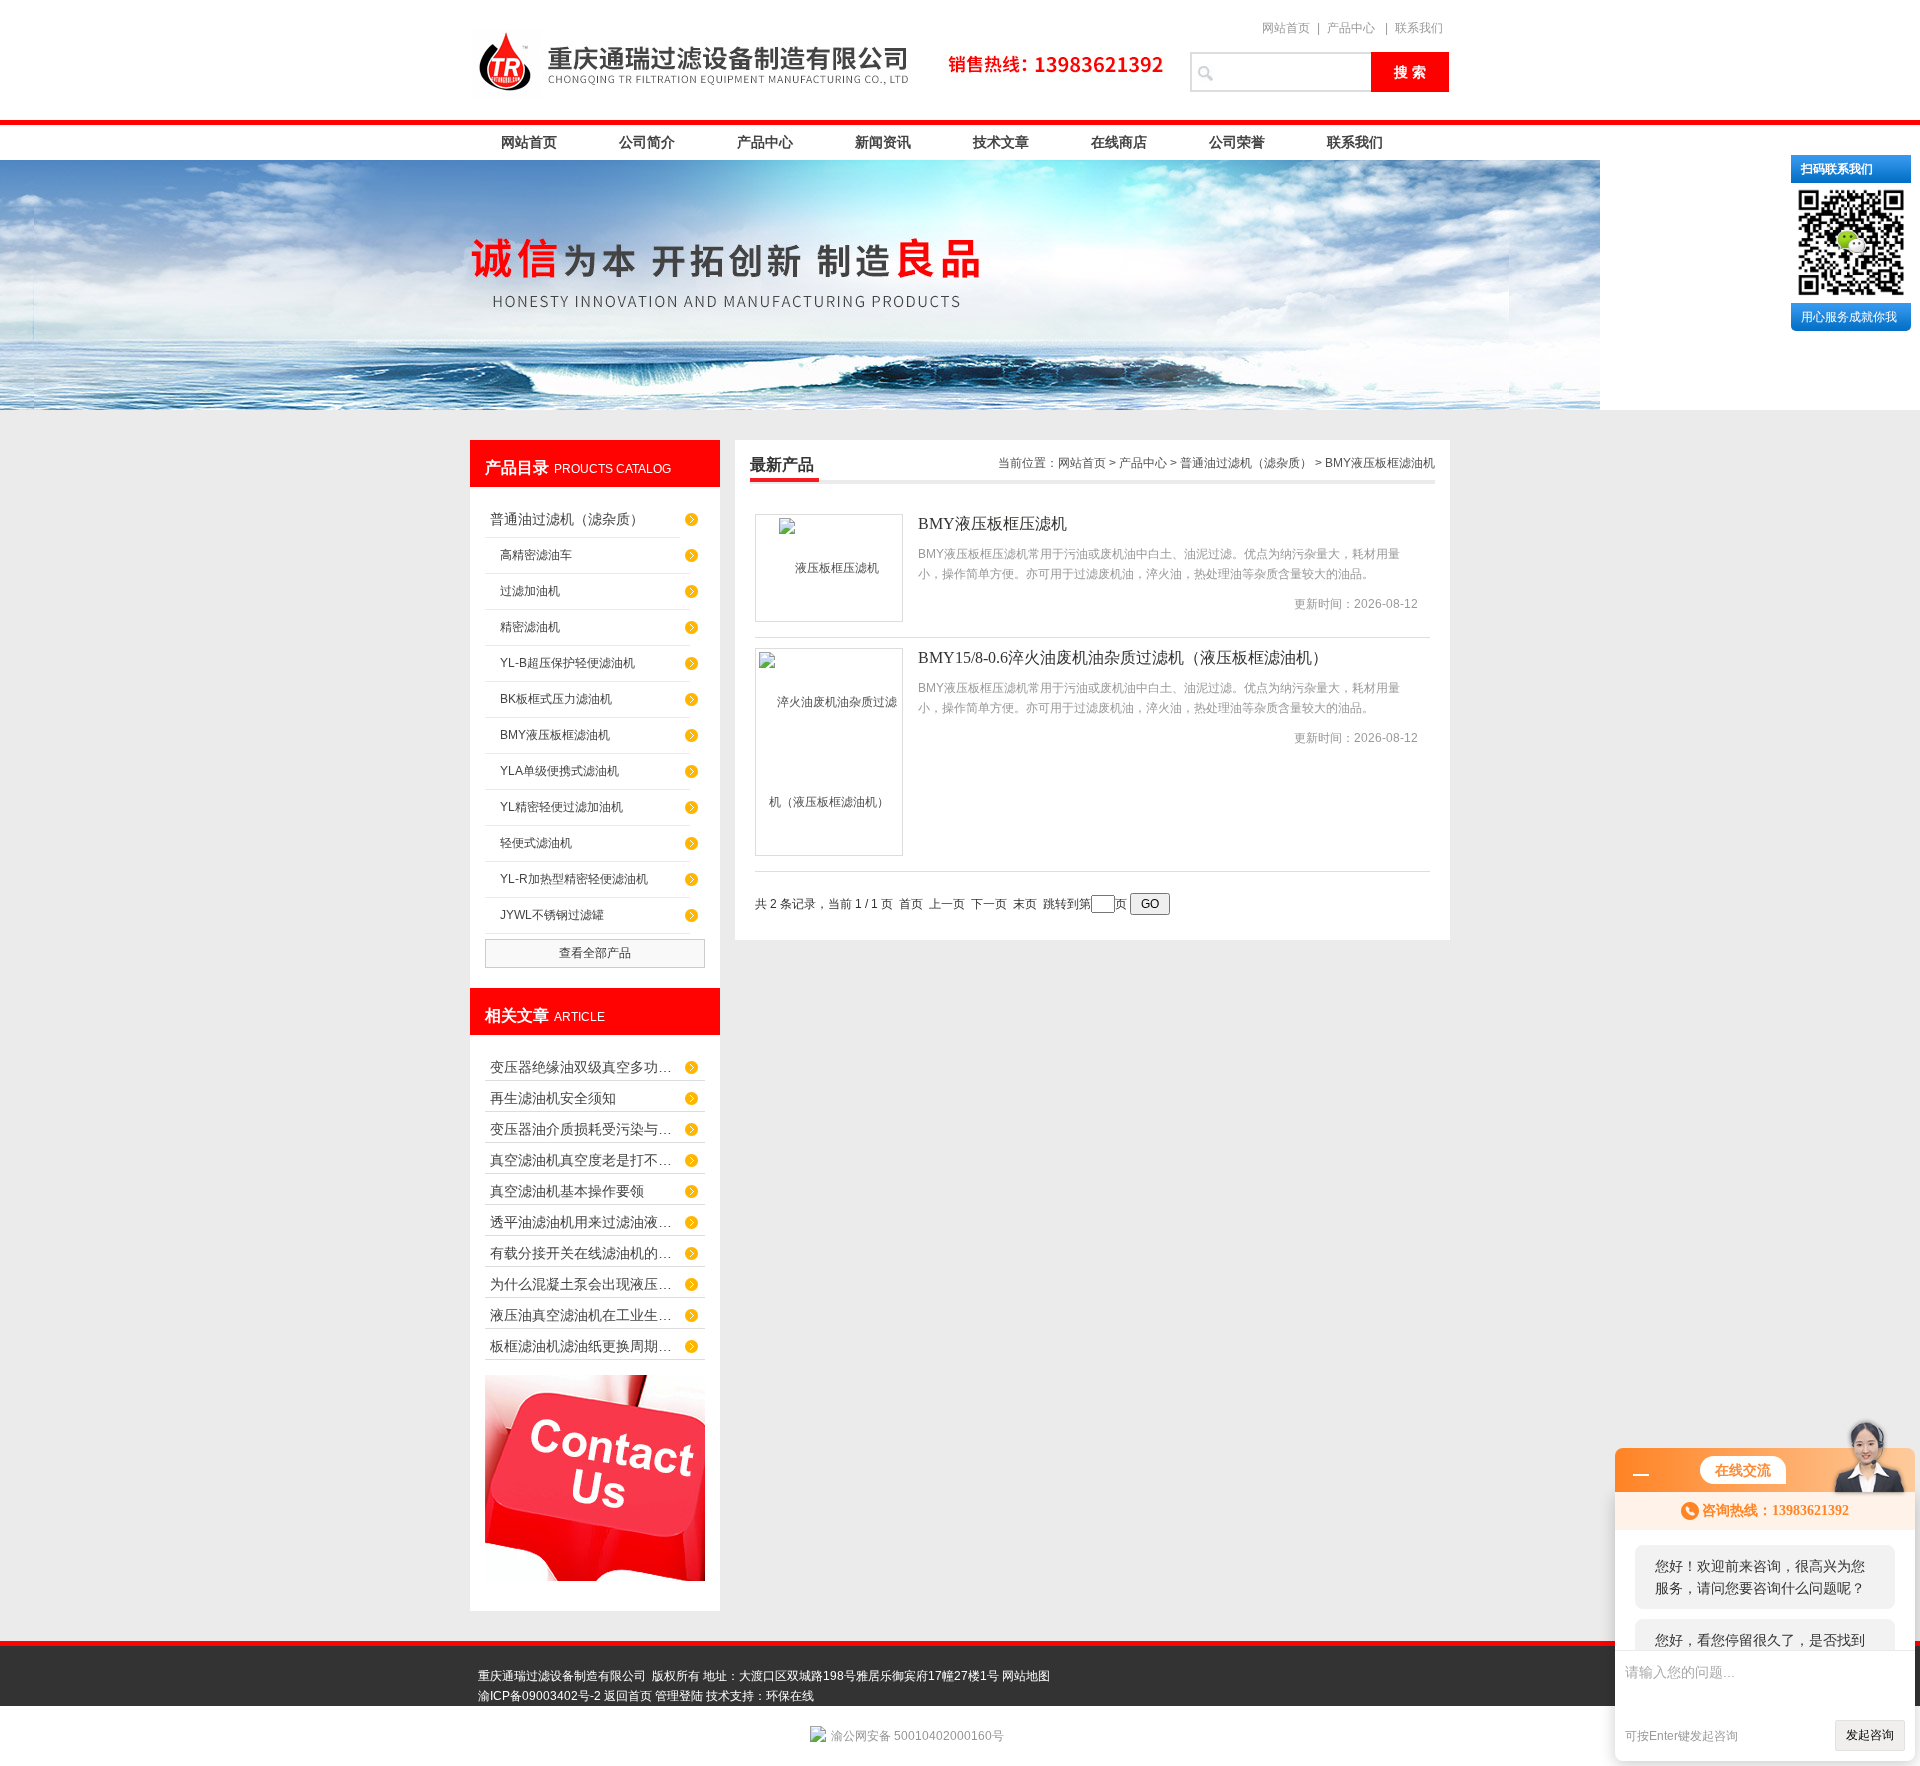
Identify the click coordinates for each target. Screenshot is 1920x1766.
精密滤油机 (530, 627)
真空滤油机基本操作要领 (567, 1191)
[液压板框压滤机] (829, 568)
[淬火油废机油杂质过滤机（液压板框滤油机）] (829, 752)
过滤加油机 (530, 591)
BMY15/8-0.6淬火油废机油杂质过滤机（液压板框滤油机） (1123, 657)
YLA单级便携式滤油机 (559, 771)
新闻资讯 (883, 142)
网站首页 (1286, 28)
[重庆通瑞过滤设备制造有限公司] (820, 60)
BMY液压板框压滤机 (992, 523)
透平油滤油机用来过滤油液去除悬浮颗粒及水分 (585, 1222)
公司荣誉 (1237, 142)
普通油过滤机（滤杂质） (567, 519)
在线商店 (1119, 142)
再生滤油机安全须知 (553, 1098)
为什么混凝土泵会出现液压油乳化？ (585, 1284)
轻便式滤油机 (536, 843)
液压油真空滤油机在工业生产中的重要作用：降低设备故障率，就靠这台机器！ (585, 1315)
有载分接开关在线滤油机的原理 (585, 1253)
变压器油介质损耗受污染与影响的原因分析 (585, 1129)
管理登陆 (679, 1696)
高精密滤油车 (536, 555)
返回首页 (628, 1696)
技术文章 (1001, 142)
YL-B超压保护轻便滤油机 (567, 663)
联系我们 (1419, 28)
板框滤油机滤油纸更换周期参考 (585, 1346)
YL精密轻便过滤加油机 (561, 807)
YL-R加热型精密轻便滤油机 (574, 879)
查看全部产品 (595, 953)
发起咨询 (1870, 1735)
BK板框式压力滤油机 (556, 699)
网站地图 (1026, 1676)
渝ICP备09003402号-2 (539, 1696)
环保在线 (790, 1696)
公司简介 (647, 142)
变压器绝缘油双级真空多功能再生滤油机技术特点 (585, 1067)
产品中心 (1351, 28)
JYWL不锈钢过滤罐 (552, 915)
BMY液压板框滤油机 (555, 735)
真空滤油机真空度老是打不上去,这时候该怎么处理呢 (585, 1160)
